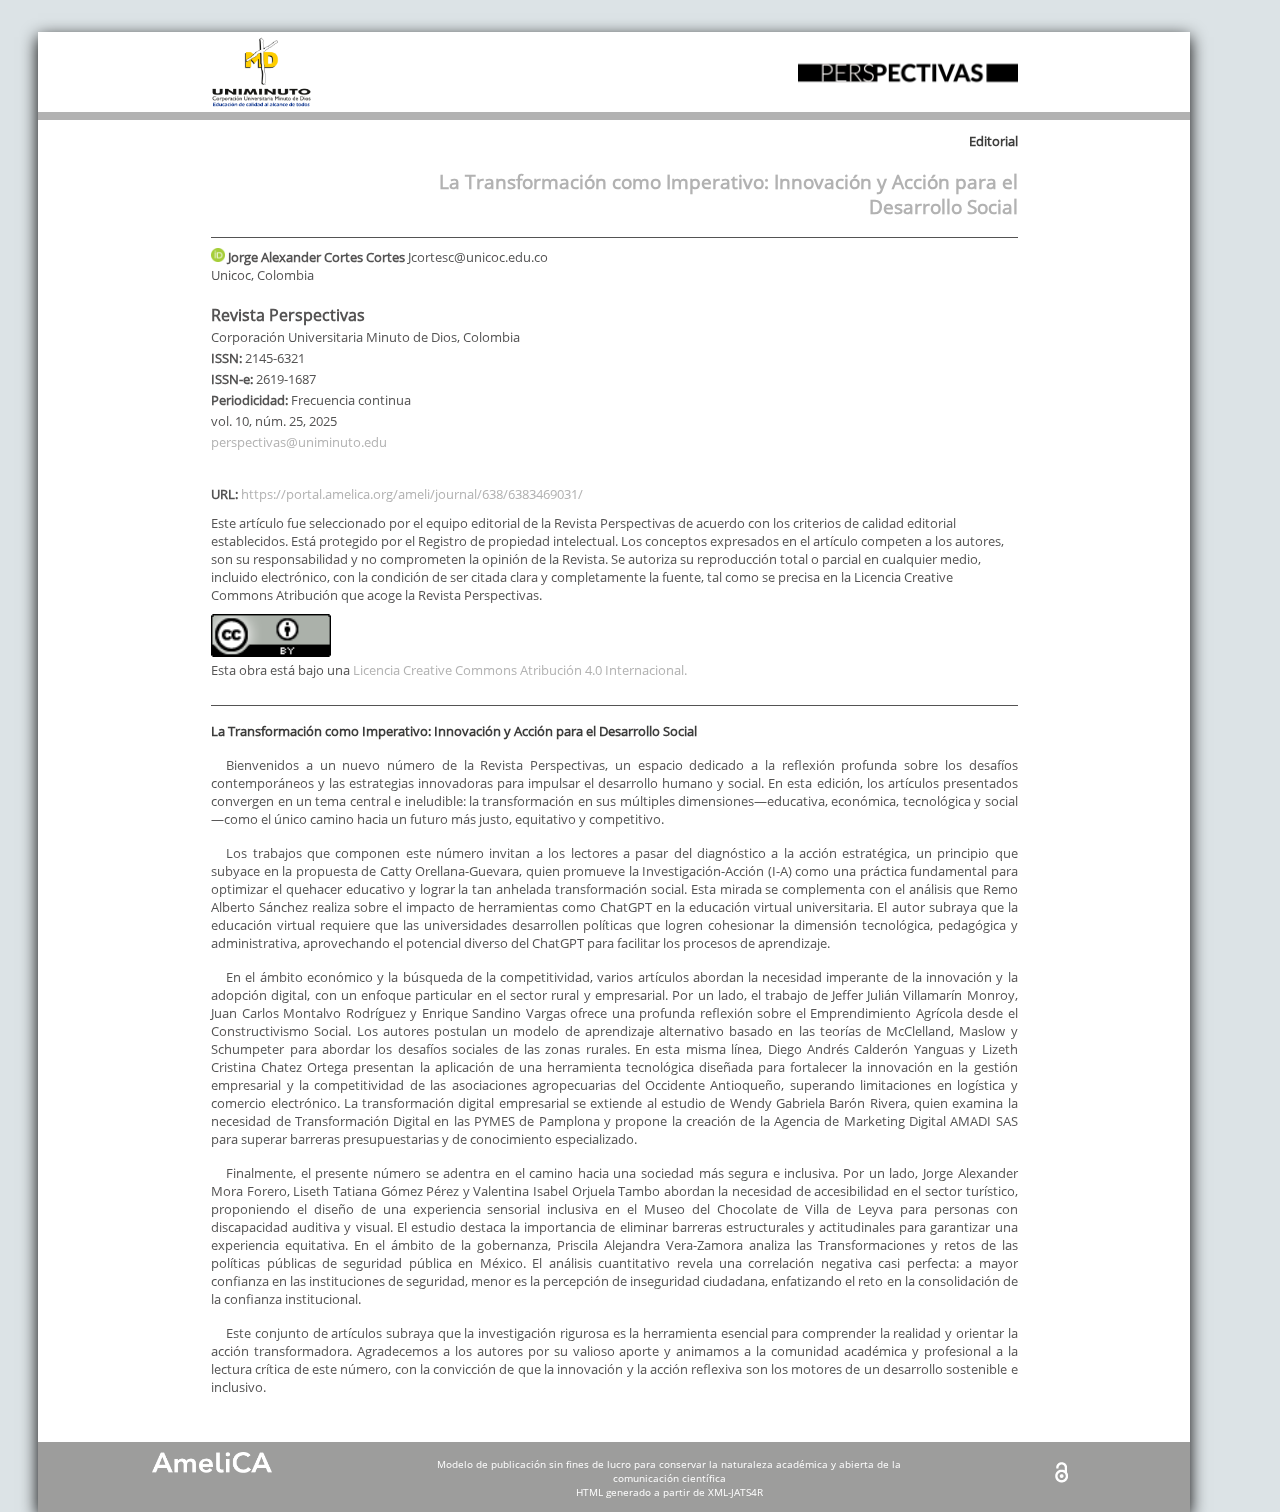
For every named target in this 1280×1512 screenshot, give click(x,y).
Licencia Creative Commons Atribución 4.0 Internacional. (520, 670)
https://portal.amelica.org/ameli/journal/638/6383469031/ (412, 494)
